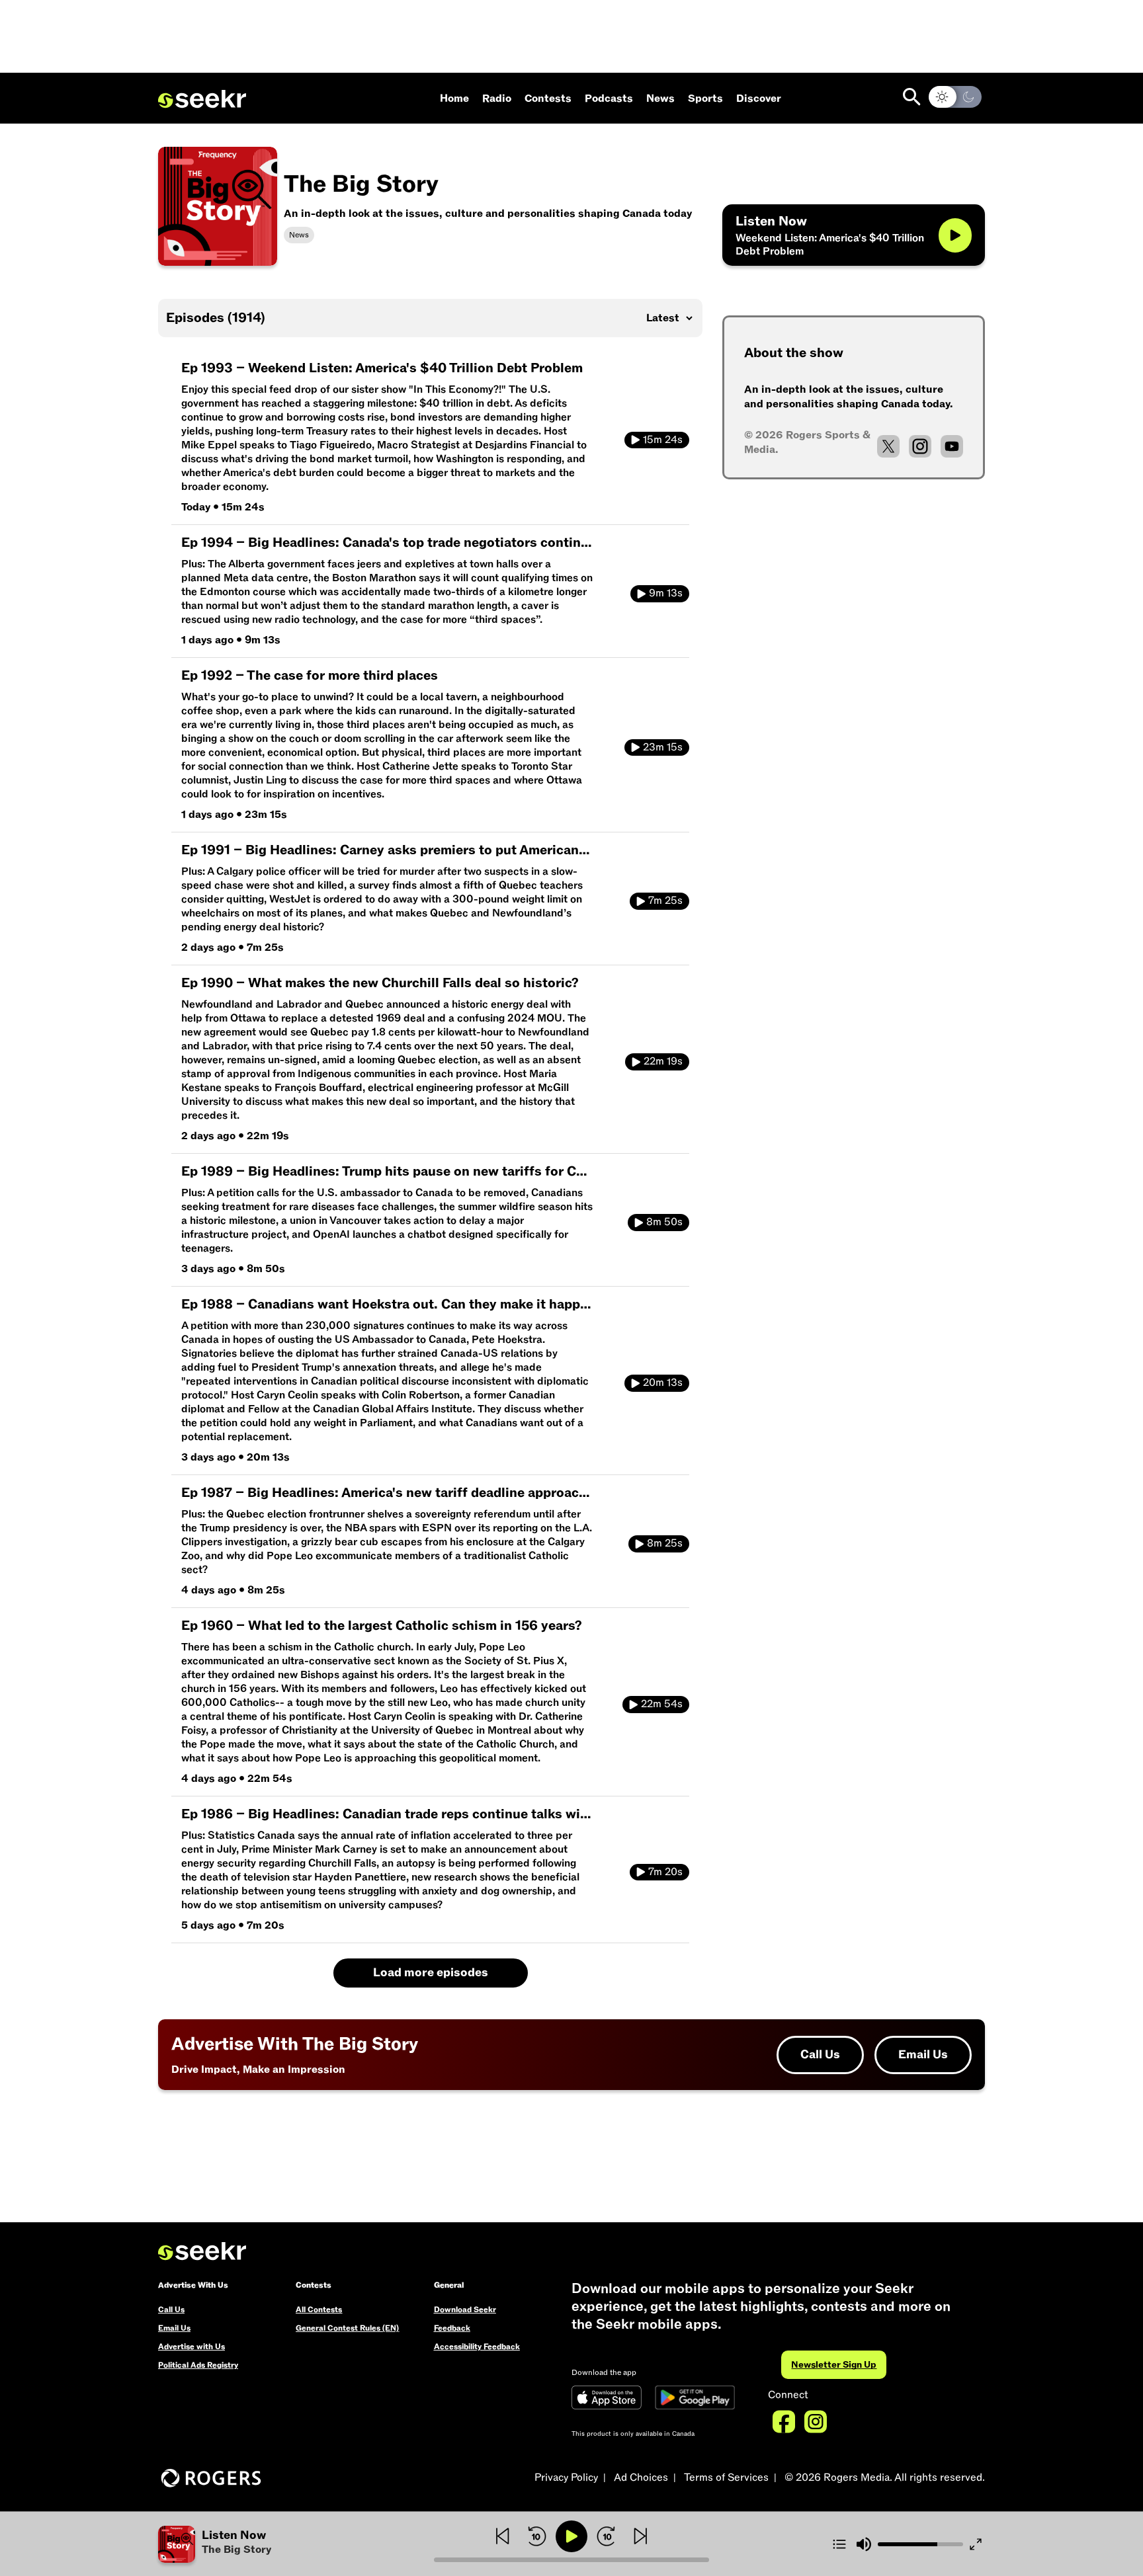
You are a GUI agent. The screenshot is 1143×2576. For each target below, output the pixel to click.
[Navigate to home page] (202, 99)
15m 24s (663, 440)
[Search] (912, 97)
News (660, 99)
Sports (705, 99)
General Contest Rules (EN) (347, 2328)
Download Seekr (465, 2310)
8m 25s (665, 1543)
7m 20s (665, 1872)
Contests (548, 99)
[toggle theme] (955, 97)
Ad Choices (641, 2477)
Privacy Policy (566, 2477)
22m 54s (662, 1704)
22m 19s (663, 1061)
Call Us (820, 2055)
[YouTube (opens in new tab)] (952, 446)
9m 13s (666, 593)
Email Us (923, 2055)
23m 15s (663, 747)
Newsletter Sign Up (834, 2365)
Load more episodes (431, 1973)
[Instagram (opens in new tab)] (920, 446)
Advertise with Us (191, 2347)
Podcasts (609, 99)
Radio (497, 99)
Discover (759, 99)
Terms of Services (726, 2477)
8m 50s (664, 1222)
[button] (296, 2544)
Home (454, 99)
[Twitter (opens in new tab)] (888, 446)
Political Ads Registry (198, 2365)
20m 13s (663, 1383)
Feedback (452, 2328)
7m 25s (665, 901)
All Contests (319, 2310)
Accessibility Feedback (477, 2347)
